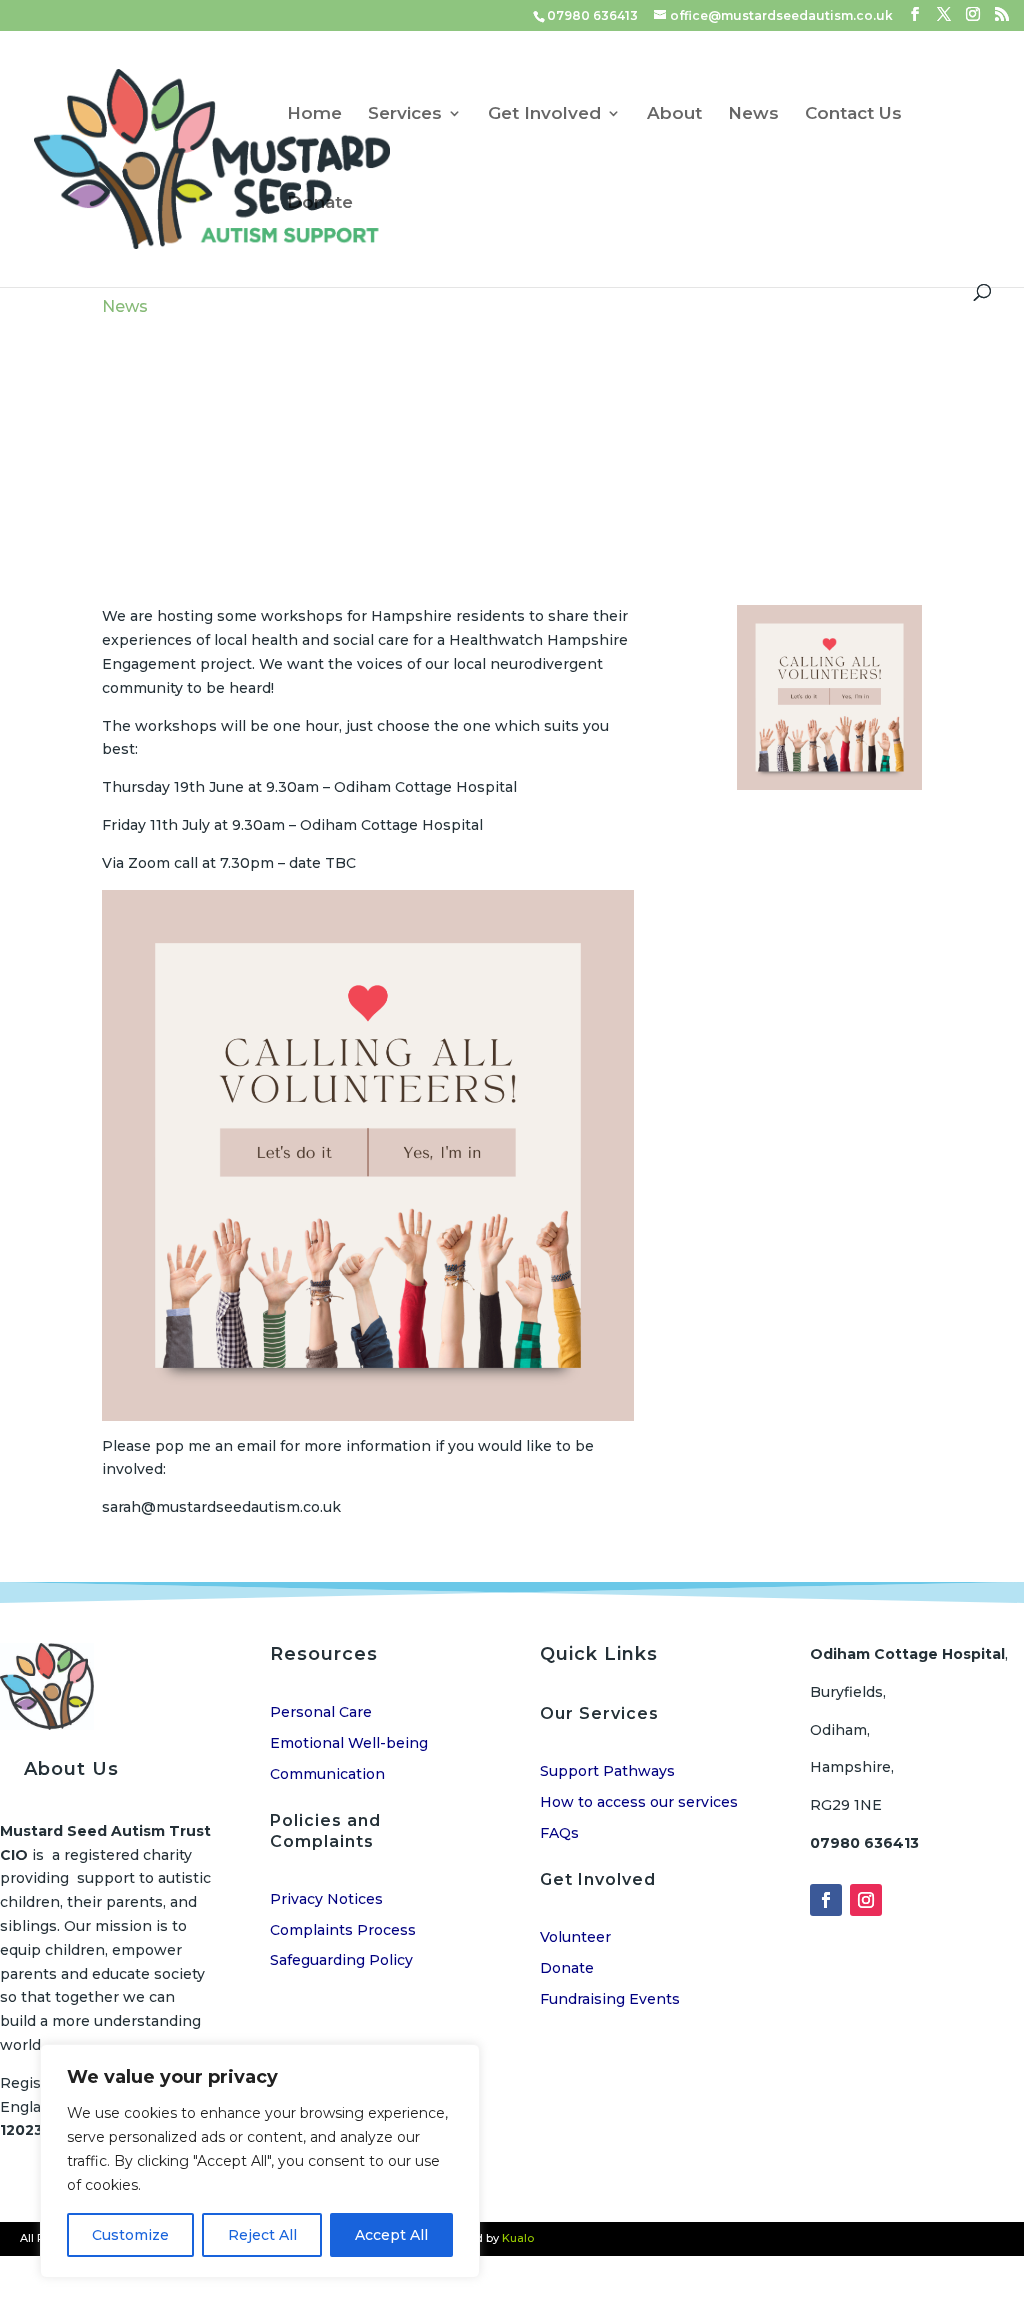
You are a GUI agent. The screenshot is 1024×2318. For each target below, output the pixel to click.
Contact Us (853, 114)
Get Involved (544, 114)
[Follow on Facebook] (826, 1900)
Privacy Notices (326, 1899)
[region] (260, 2161)
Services (405, 114)
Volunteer (575, 1937)
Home (314, 114)
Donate (320, 203)
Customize (130, 2235)
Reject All (262, 2235)
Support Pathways (607, 1771)
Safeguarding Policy (341, 1960)
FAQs (559, 1833)
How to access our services (639, 1802)
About (674, 114)
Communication (327, 1774)
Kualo (518, 2238)
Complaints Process (343, 1930)
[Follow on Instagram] (866, 1900)
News (753, 114)
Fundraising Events (610, 1999)
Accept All (391, 2235)
